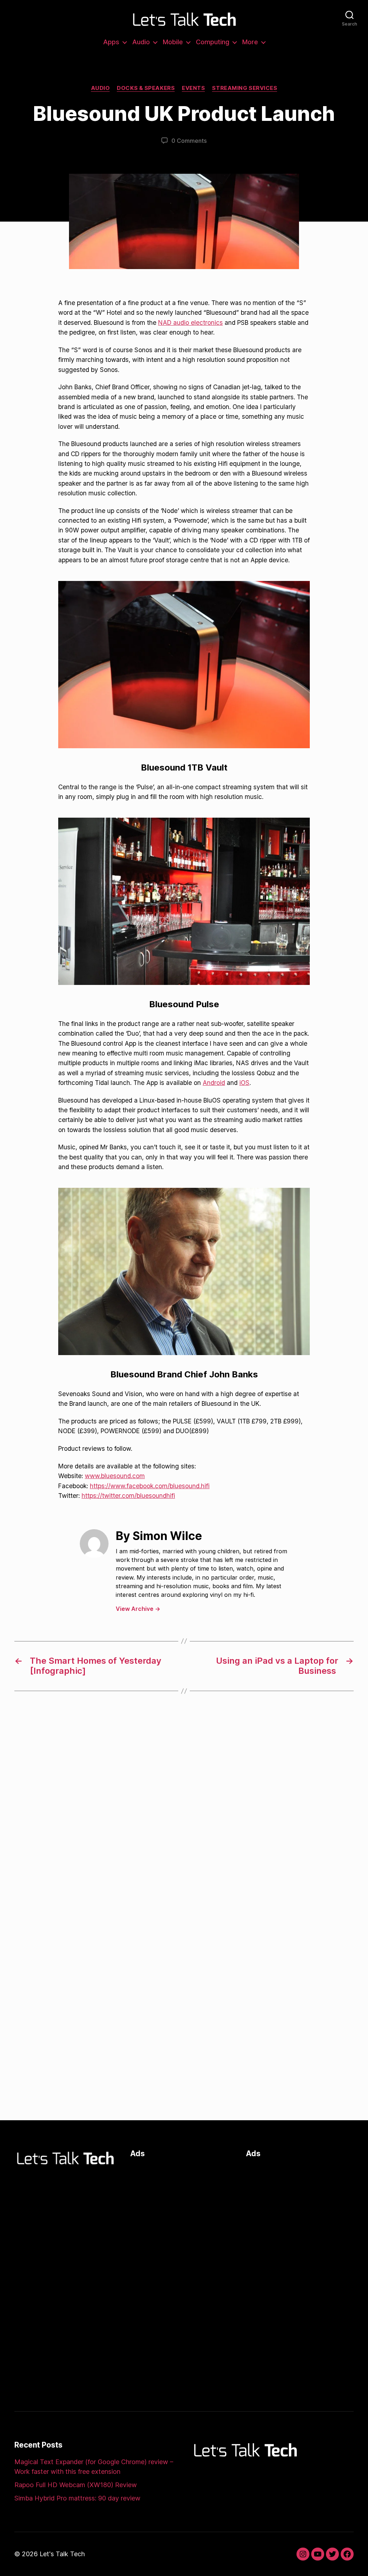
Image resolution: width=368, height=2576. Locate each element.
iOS (244, 1083)
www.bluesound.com (115, 1476)
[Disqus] (184, 1817)
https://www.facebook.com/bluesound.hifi (150, 1486)
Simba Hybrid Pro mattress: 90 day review (77, 2498)
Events (193, 88)
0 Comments (189, 141)
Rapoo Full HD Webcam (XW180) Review (76, 2485)
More (250, 42)
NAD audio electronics (190, 322)
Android (214, 1083)
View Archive (138, 1609)
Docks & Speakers (146, 88)
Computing (213, 42)
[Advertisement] (181, 2210)
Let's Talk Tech (62, 2554)
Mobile (173, 42)
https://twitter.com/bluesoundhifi (128, 1496)
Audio (141, 42)
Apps (111, 42)
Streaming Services (245, 88)
